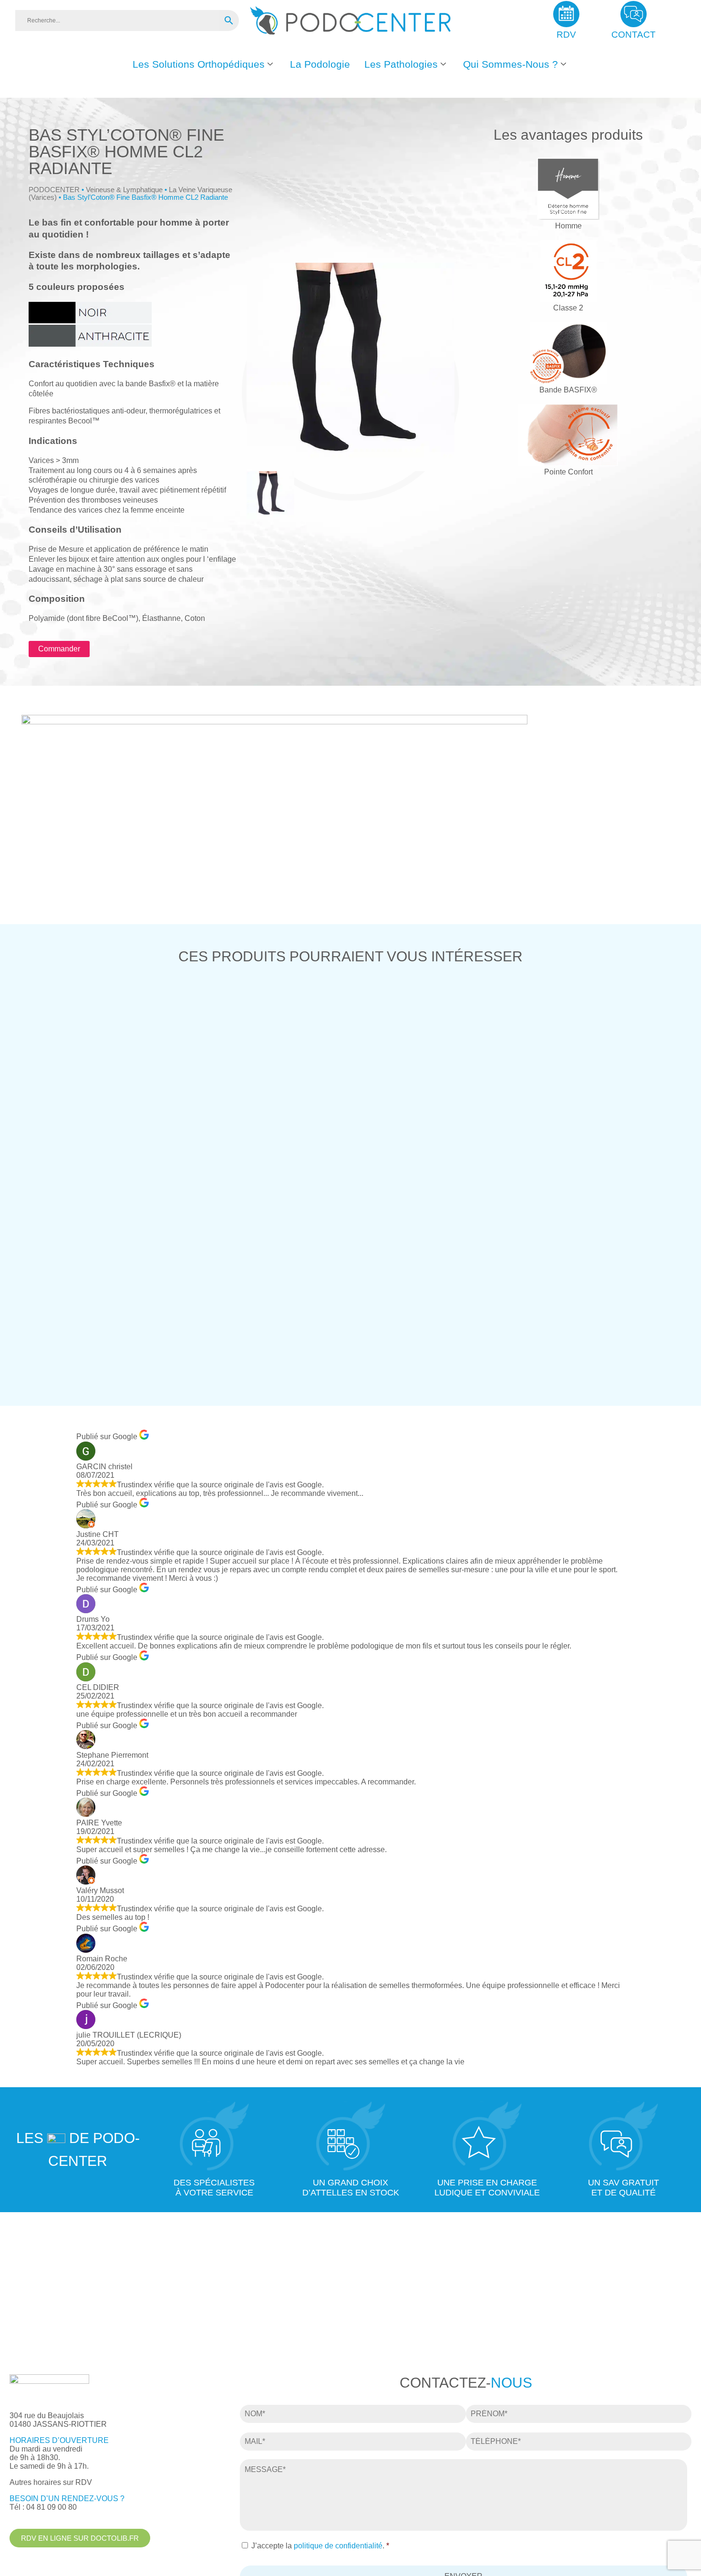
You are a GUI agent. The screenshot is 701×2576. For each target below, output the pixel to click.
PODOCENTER (54, 190)
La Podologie (320, 64)
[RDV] (566, 14)
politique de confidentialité (338, 2546)
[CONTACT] (634, 14)
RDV (566, 35)
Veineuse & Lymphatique (124, 190)
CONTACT (634, 35)
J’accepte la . (320, 2546)
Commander (59, 649)
